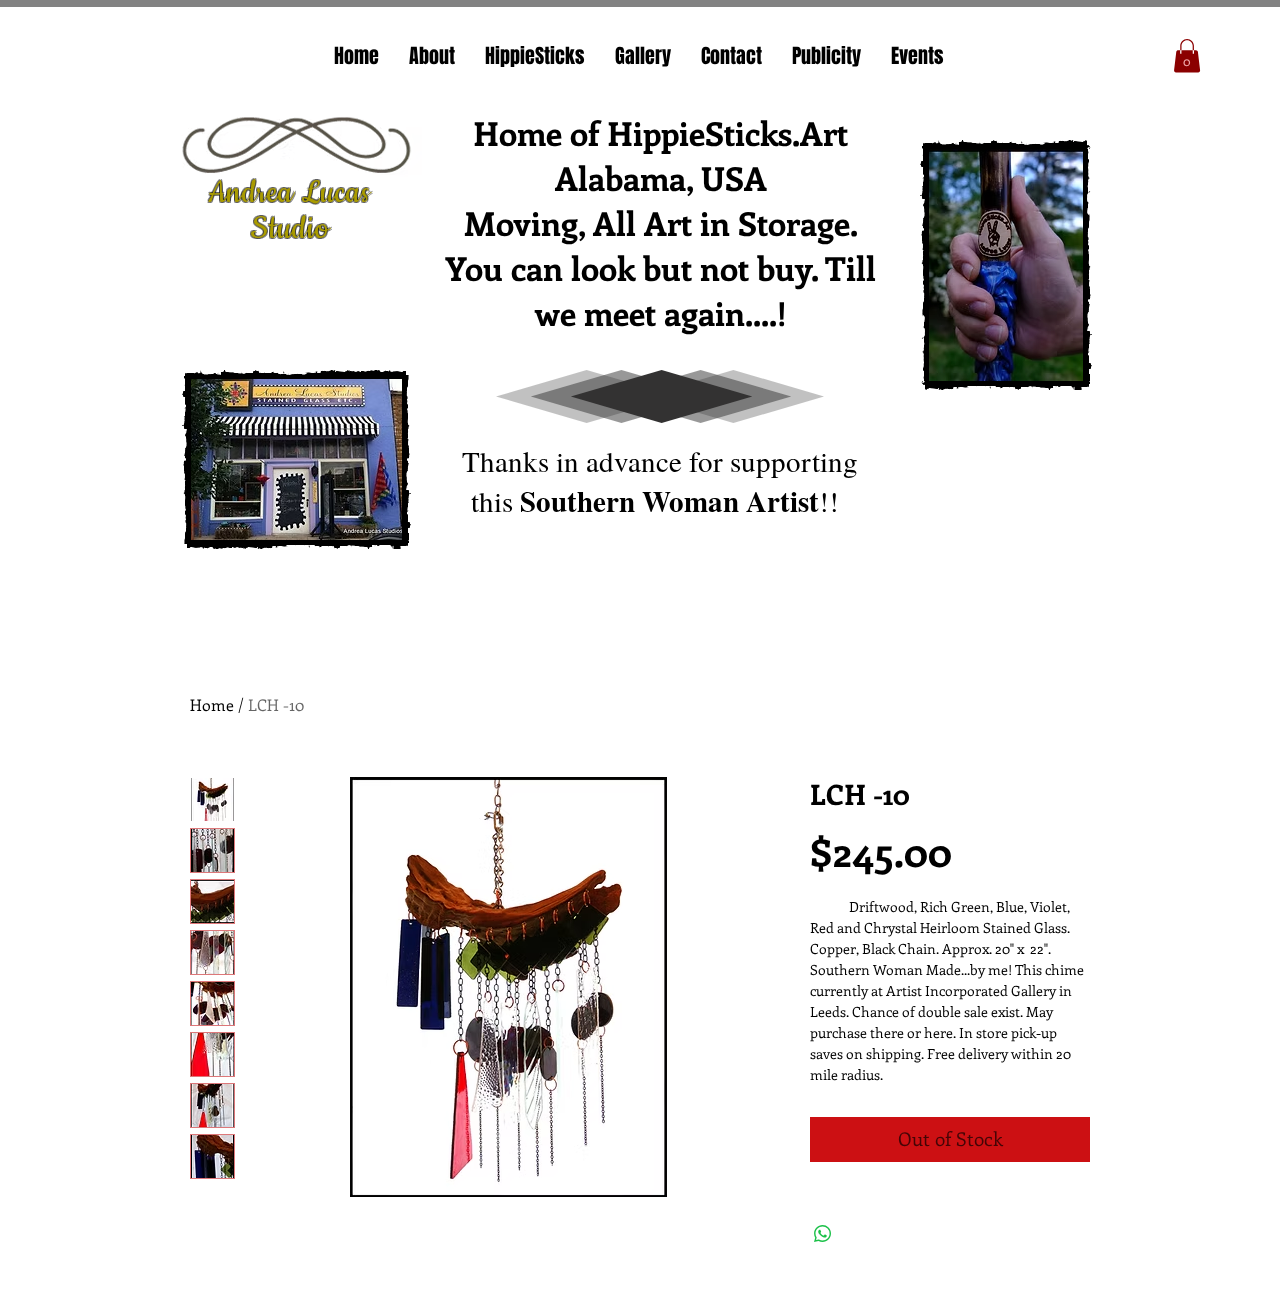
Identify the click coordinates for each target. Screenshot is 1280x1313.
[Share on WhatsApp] (823, 1234)
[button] (1187, 55)
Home (212, 704)
